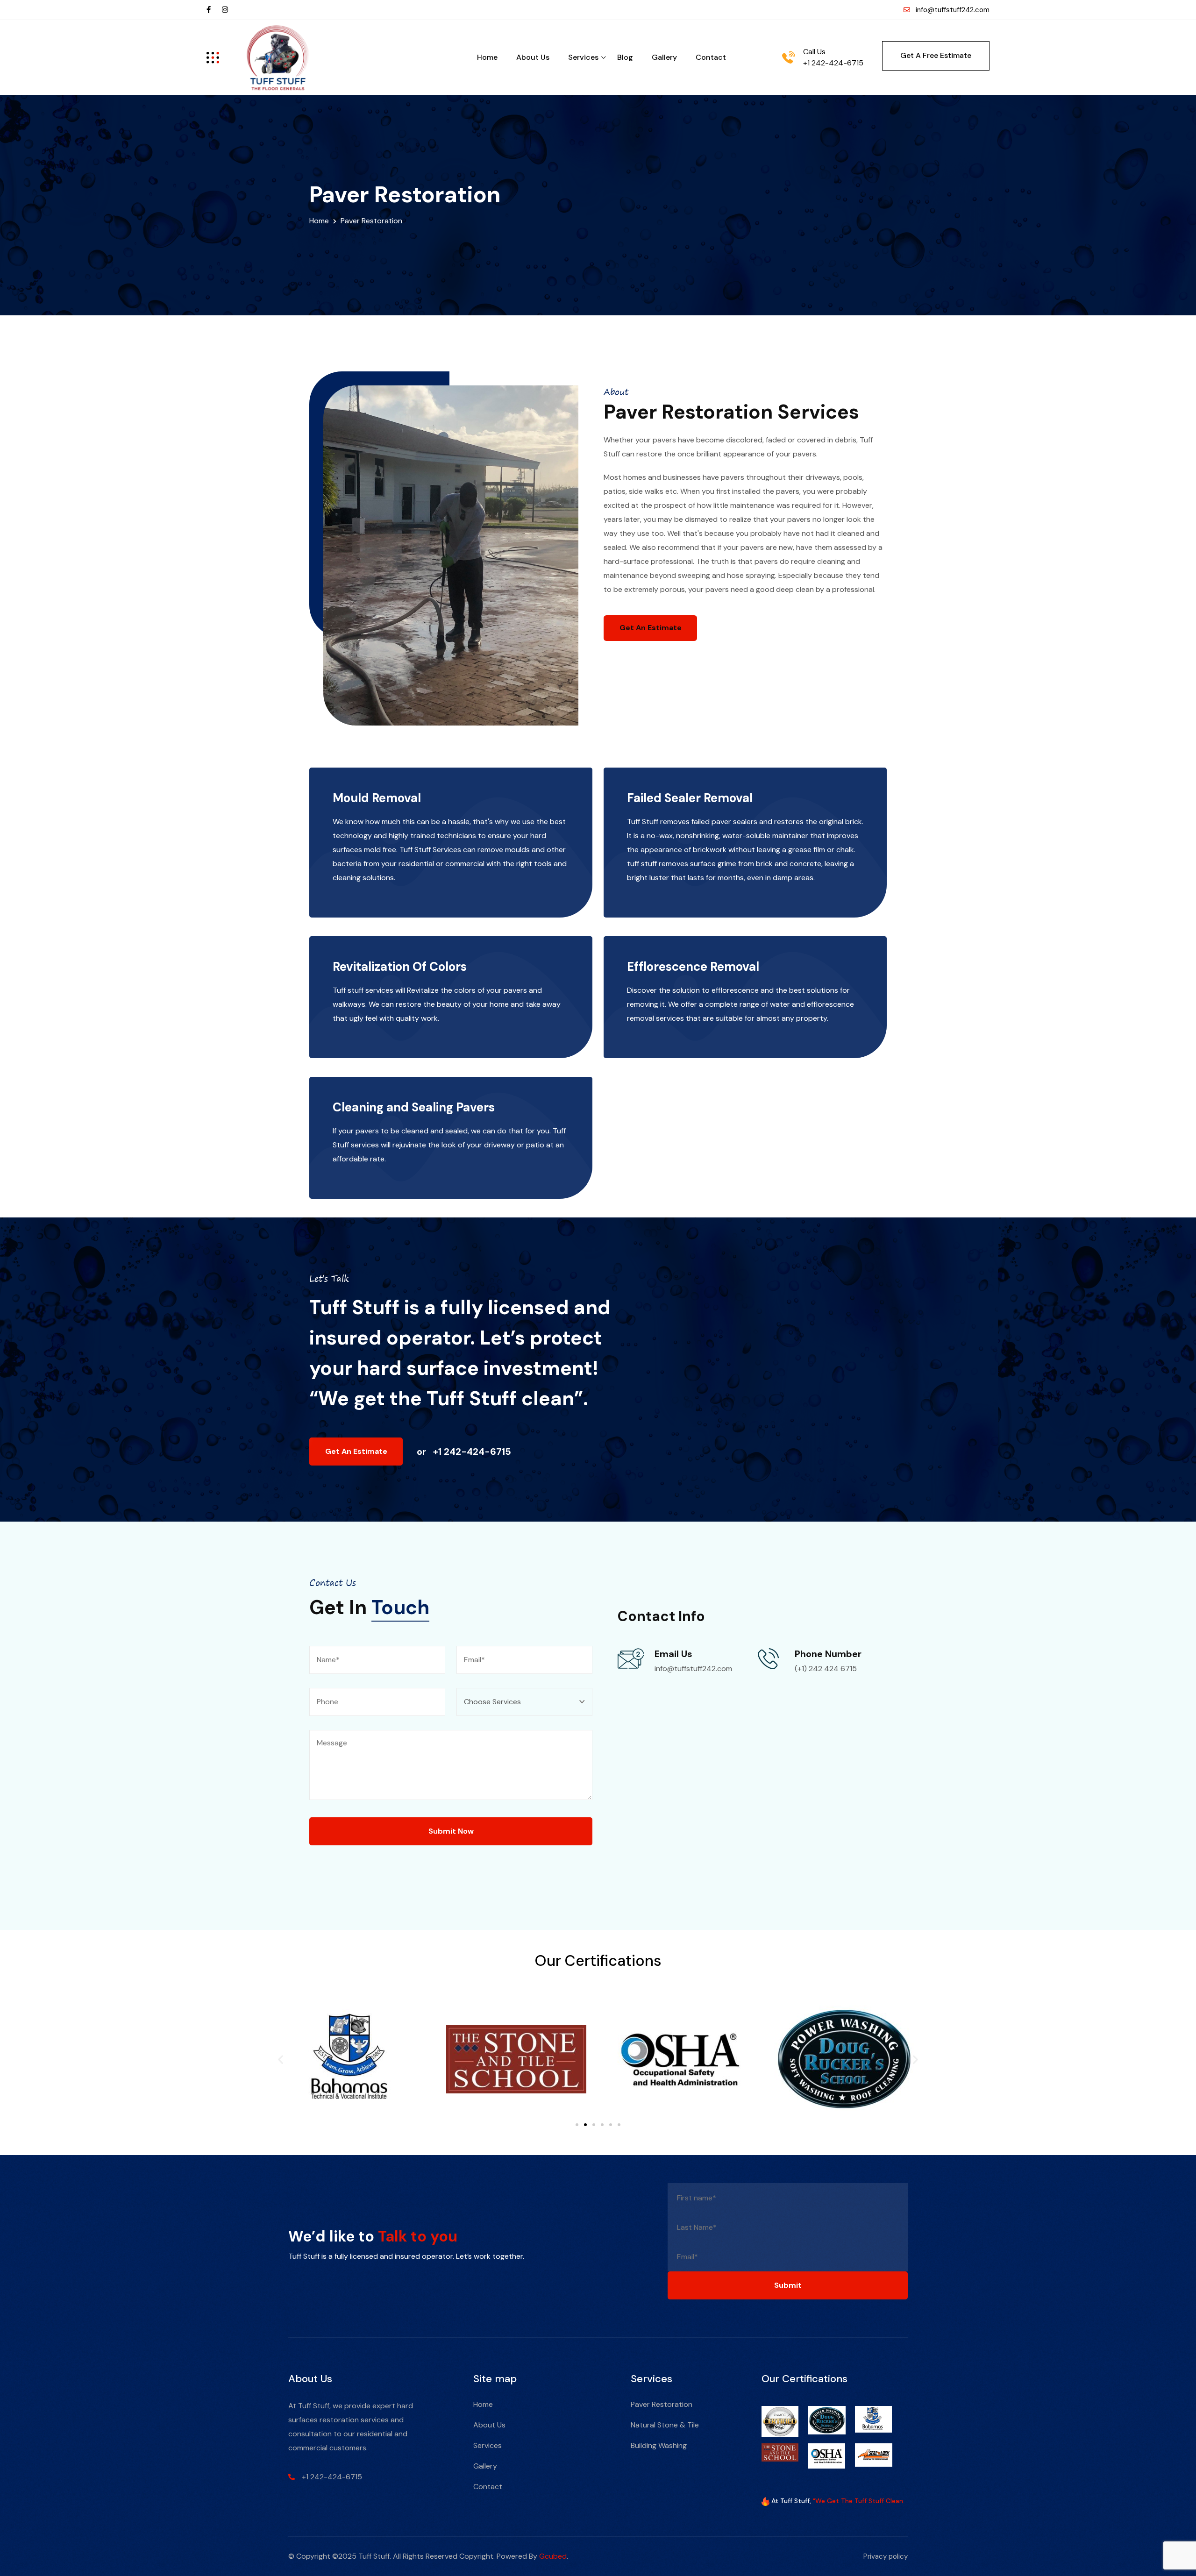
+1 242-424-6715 (833, 63)
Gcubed (553, 2556)
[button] (281, 2059)
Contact (711, 57)
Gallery (664, 57)
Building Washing (659, 2445)
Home (487, 57)
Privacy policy (886, 2556)
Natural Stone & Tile (665, 2425)
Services (583, 57)
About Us (533, 57)
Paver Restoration (662, 2404)
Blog (625, 57)
